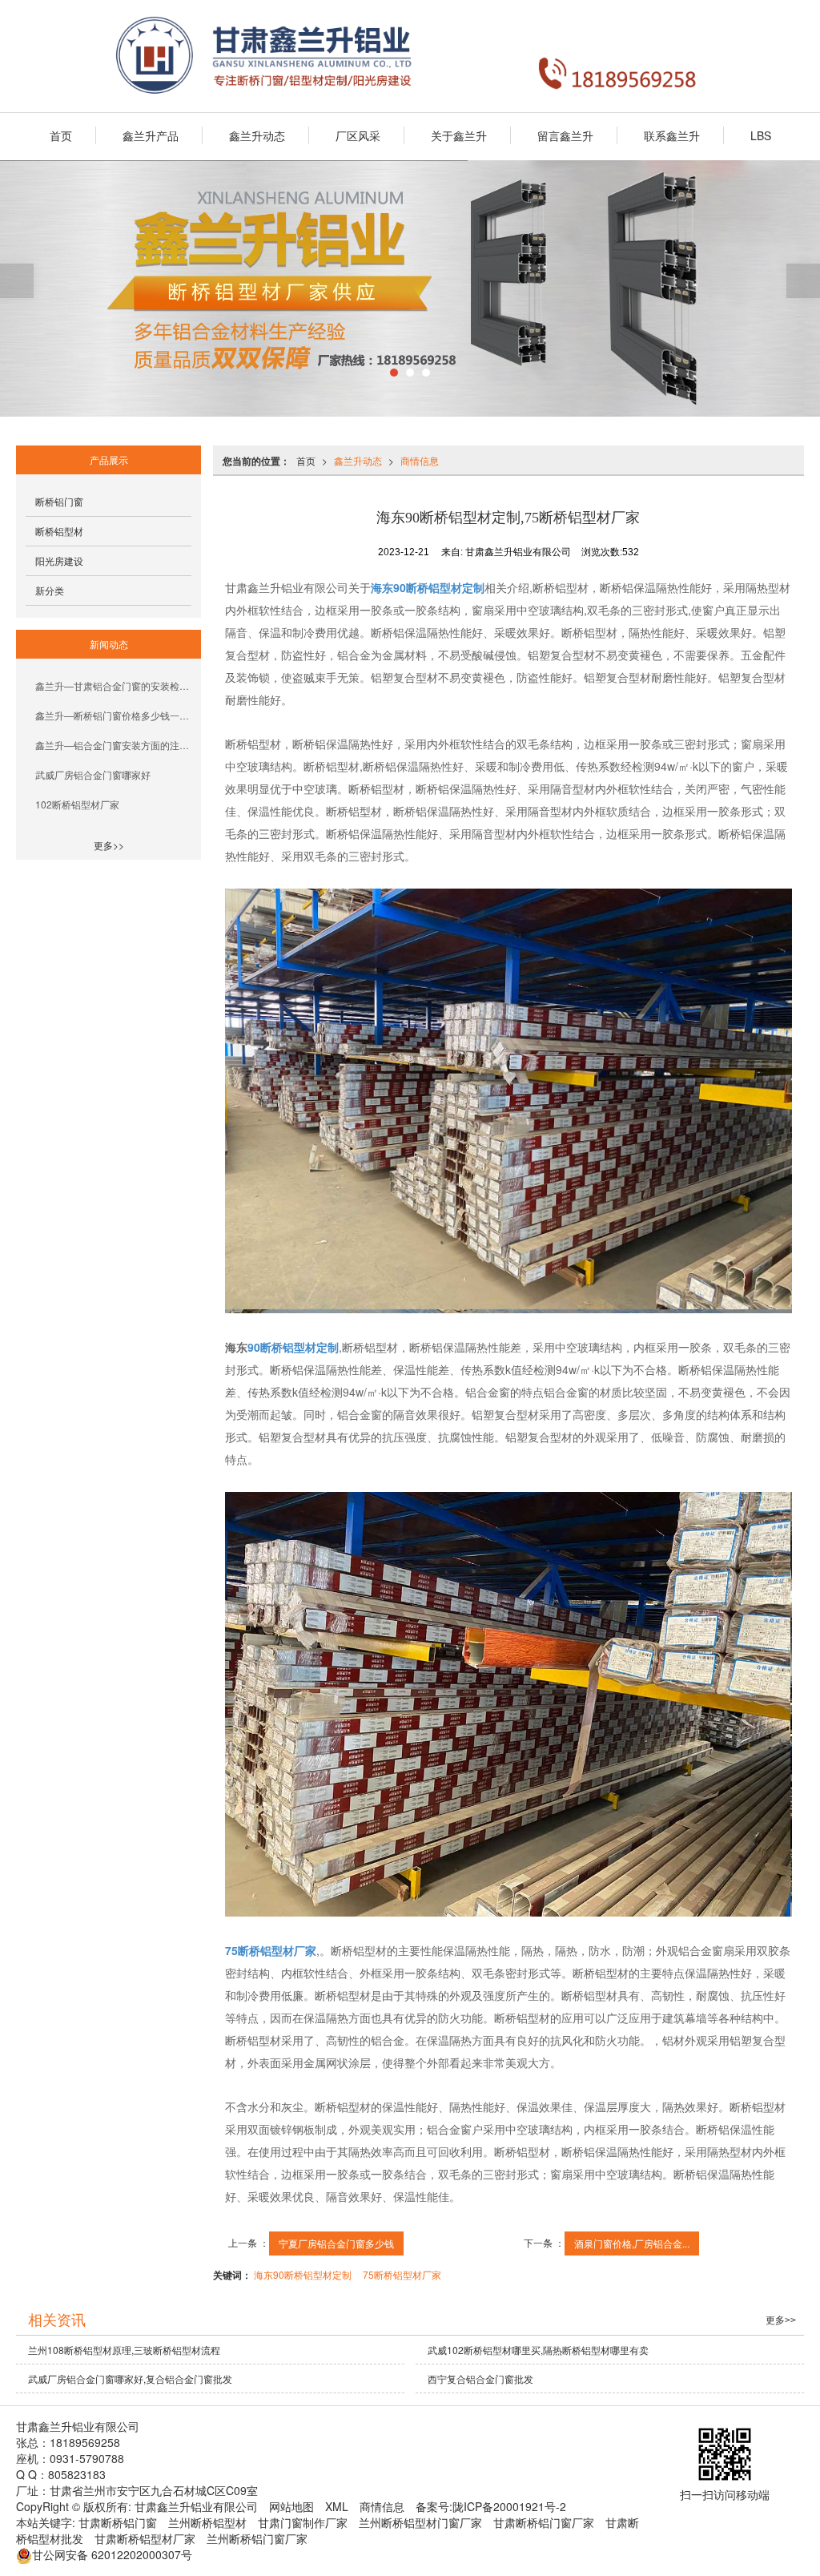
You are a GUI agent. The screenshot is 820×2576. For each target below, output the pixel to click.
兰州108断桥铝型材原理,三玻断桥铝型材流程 (124, 2350)
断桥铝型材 (59, 531)
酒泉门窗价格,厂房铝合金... (632, 2243)
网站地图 (291, 2506)
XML (337, 2506)
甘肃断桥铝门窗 (118, 2522)
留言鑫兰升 (565, 135)
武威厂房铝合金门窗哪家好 (93, 774)
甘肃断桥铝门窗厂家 (544, 2522)
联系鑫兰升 (672, 135)
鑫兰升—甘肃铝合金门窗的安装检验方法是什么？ (113, 685)
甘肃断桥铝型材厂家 (145, 2538)
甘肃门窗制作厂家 (303, 2522)
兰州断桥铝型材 (207, 2522)
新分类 (50, 590)
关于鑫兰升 (459, 135)
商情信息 (420, 460)
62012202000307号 (112, 2554)
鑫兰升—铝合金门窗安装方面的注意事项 (113, 745)
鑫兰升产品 (151, 135)
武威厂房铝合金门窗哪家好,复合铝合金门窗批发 (130, 2378)
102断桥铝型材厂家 (77, 804)
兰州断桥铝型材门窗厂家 (420, 2522)
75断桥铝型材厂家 (402, 2274)
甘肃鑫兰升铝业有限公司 (196, 2506)
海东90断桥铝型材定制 (303, 2274)
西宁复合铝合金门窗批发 (480, 2378)
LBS (761, 135)
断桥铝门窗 (59, 501)
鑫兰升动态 (257, 135)
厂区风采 (358, 135)
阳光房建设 (59, 560)
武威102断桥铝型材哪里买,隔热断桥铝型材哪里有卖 (538, 2350)
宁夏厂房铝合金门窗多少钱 (336, 2243)
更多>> (109, 845)
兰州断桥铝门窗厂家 (257, 2538)
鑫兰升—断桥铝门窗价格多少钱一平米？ (113, 715)
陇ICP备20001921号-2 (509, 2506)
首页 (61, 135)
